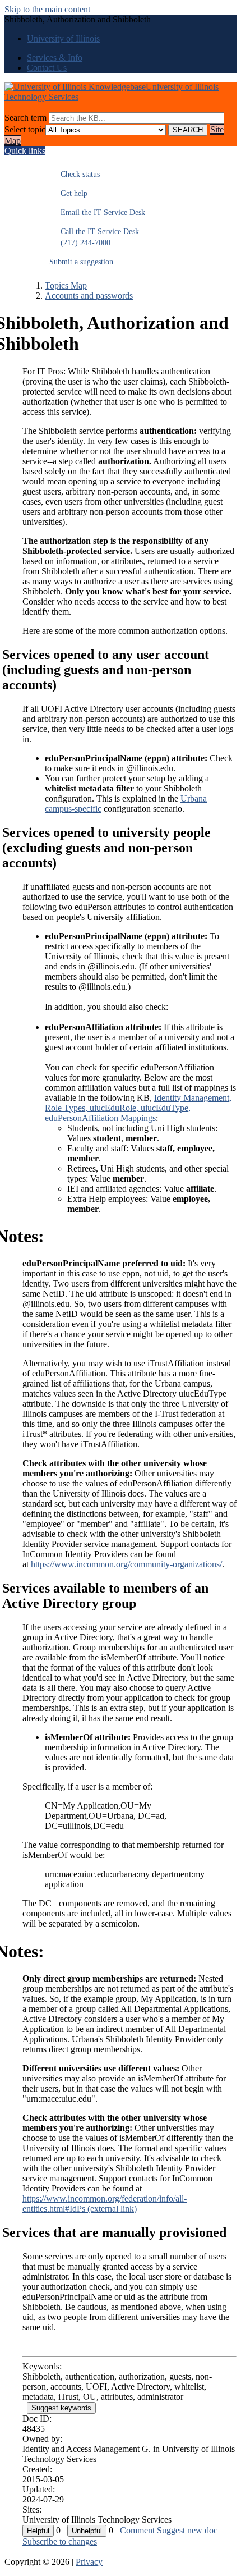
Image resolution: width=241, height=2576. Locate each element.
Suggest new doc (187, 2530)
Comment (137, 2530)
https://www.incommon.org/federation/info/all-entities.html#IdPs (105, 2204)
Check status (75, 174)
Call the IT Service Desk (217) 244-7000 (94, 237)
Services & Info (55, 58)
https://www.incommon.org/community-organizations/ (126, 1564)
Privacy (89, 2562)
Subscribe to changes (60, 2541)
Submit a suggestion (81, 262)
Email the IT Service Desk (97, 212)
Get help (68, 193)
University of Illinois (63, 38)
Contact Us (47, 68)
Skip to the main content (47, 9)
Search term (26, 118)
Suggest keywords (61, 2408)
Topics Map (66, 285)
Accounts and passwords (89, 296)
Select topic (25, 129)
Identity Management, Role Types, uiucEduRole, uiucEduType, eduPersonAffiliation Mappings (138, 1108)
